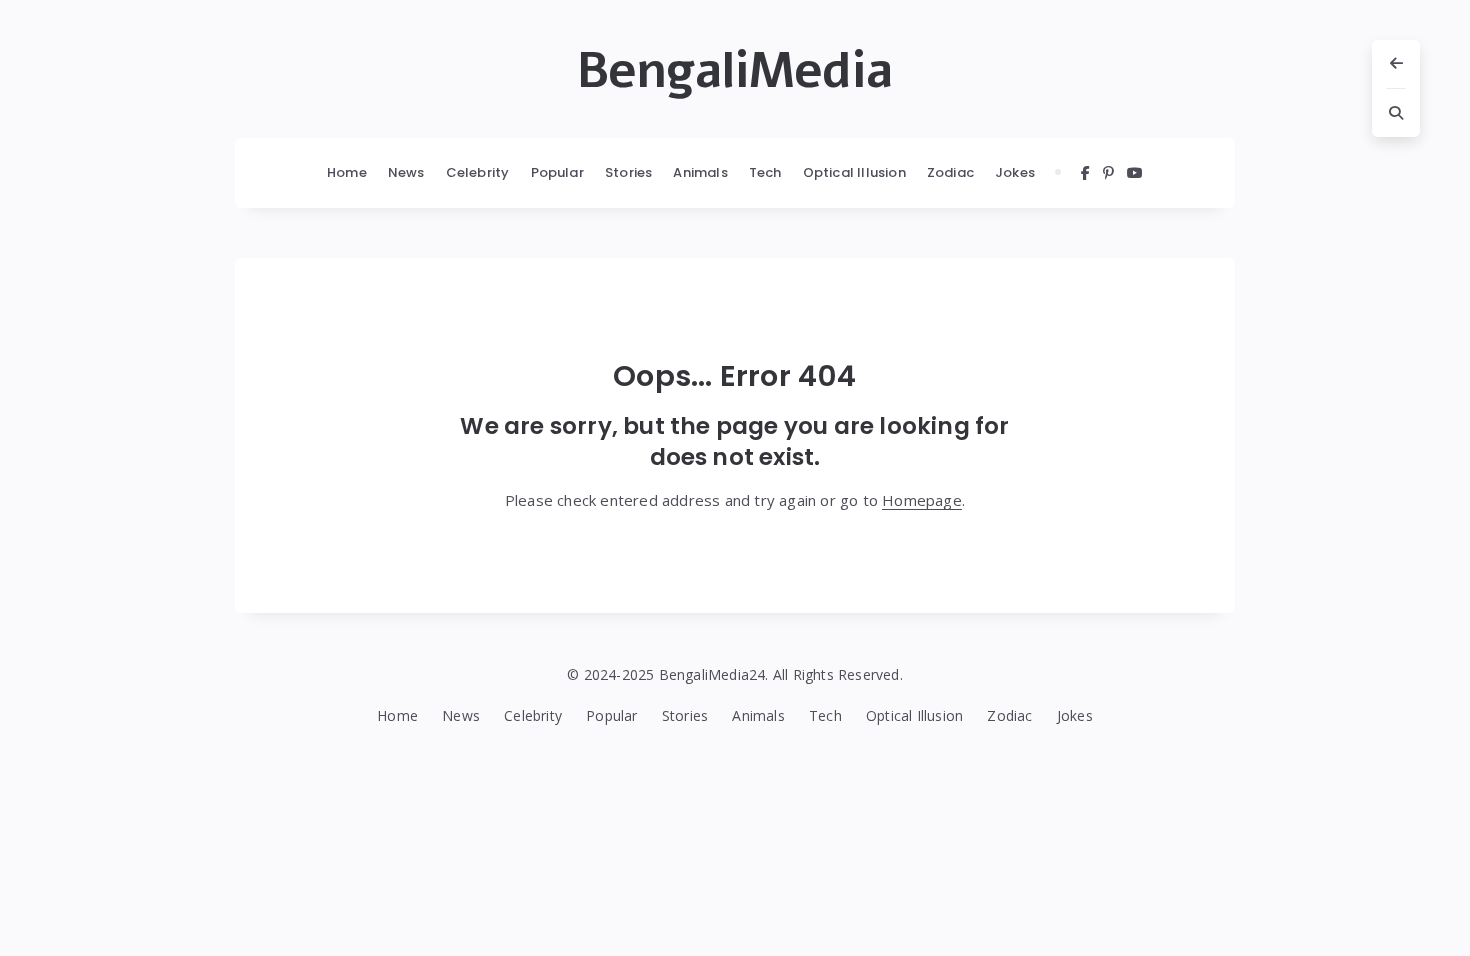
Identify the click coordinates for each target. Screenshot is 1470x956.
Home (347, 172)
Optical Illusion (854, 172)
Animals (700, 172)
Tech (765, 172)
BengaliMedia (735, 71)
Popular (557, 172)
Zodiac (950, 172)
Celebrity (478, 172)
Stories (628, 172)
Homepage (922, 500)
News (406, 172)
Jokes (1015, 172)
